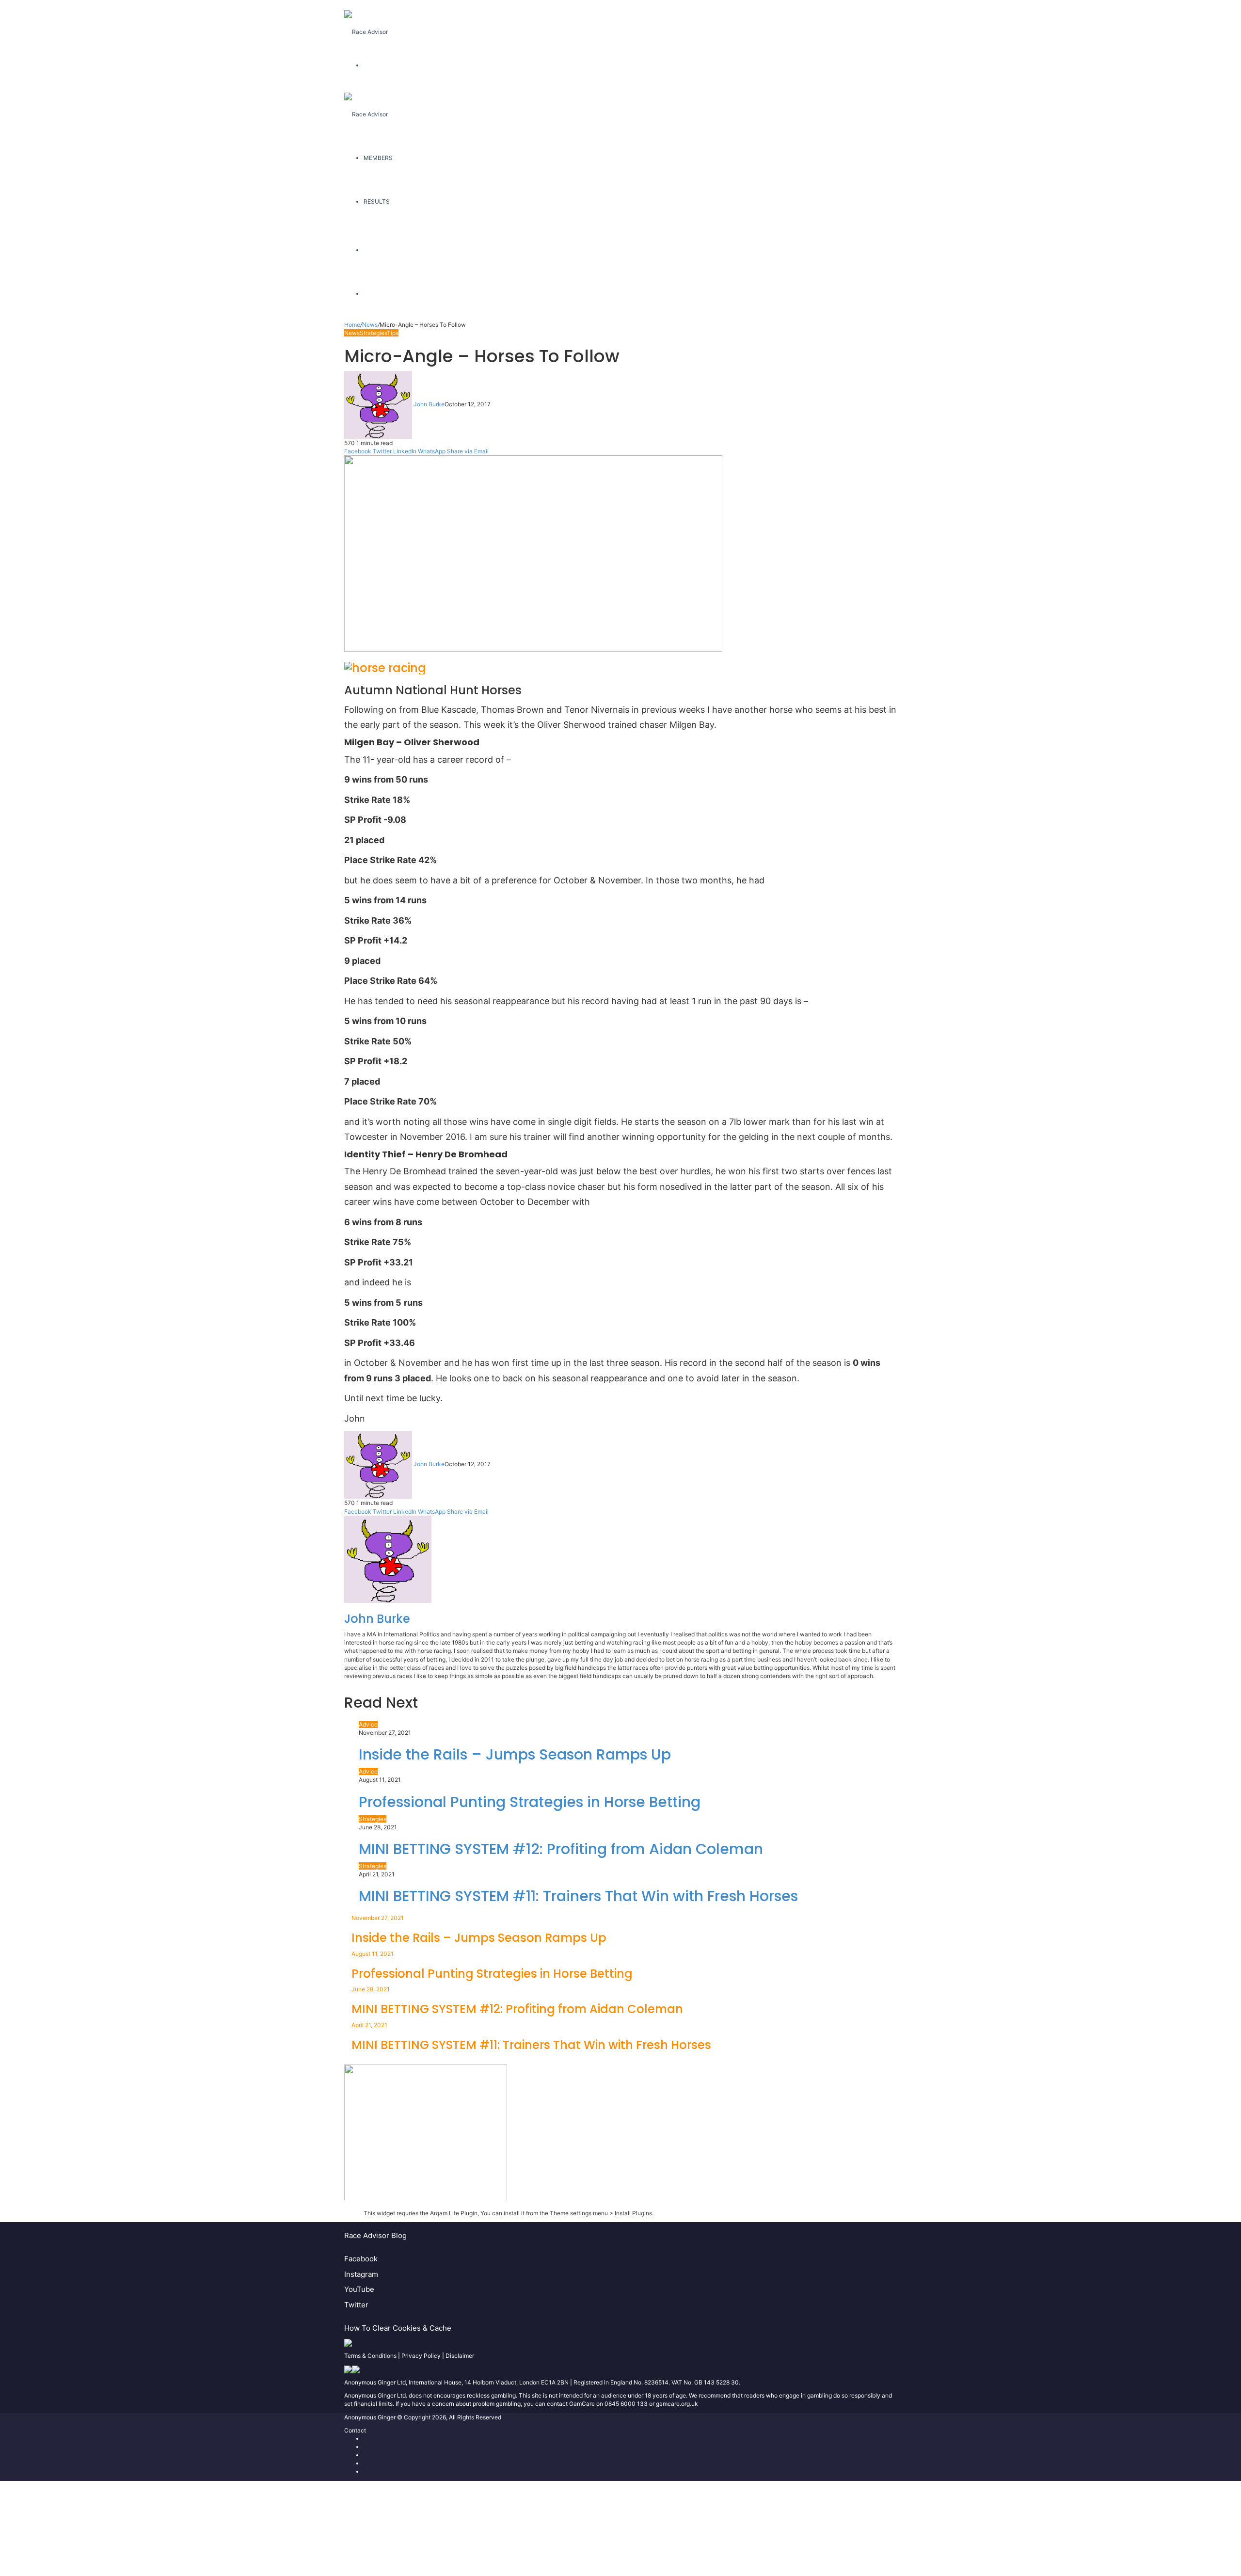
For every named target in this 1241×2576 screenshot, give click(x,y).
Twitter (356, 2305)
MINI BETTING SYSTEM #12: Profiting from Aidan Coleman (561, 1849)
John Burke (429, 404)
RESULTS (377, 201)
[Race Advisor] (366, 22)
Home (352, 325)
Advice (368, 1724)
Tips (393, 333)
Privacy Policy (421, 2356)
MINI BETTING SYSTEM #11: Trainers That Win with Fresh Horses (578, 1896)
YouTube (359, 2289)
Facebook (361, 2259)
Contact (355, 2430)
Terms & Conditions (370, 2356)
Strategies (373, 333)
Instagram (361, 2274)
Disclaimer (460, 2356)
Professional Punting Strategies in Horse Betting (530, 1802)
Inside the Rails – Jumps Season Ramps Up (515, 1754)
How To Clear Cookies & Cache (398, 2328)
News (370, 325)
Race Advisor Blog (375, 2235)
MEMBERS (378, 158)
